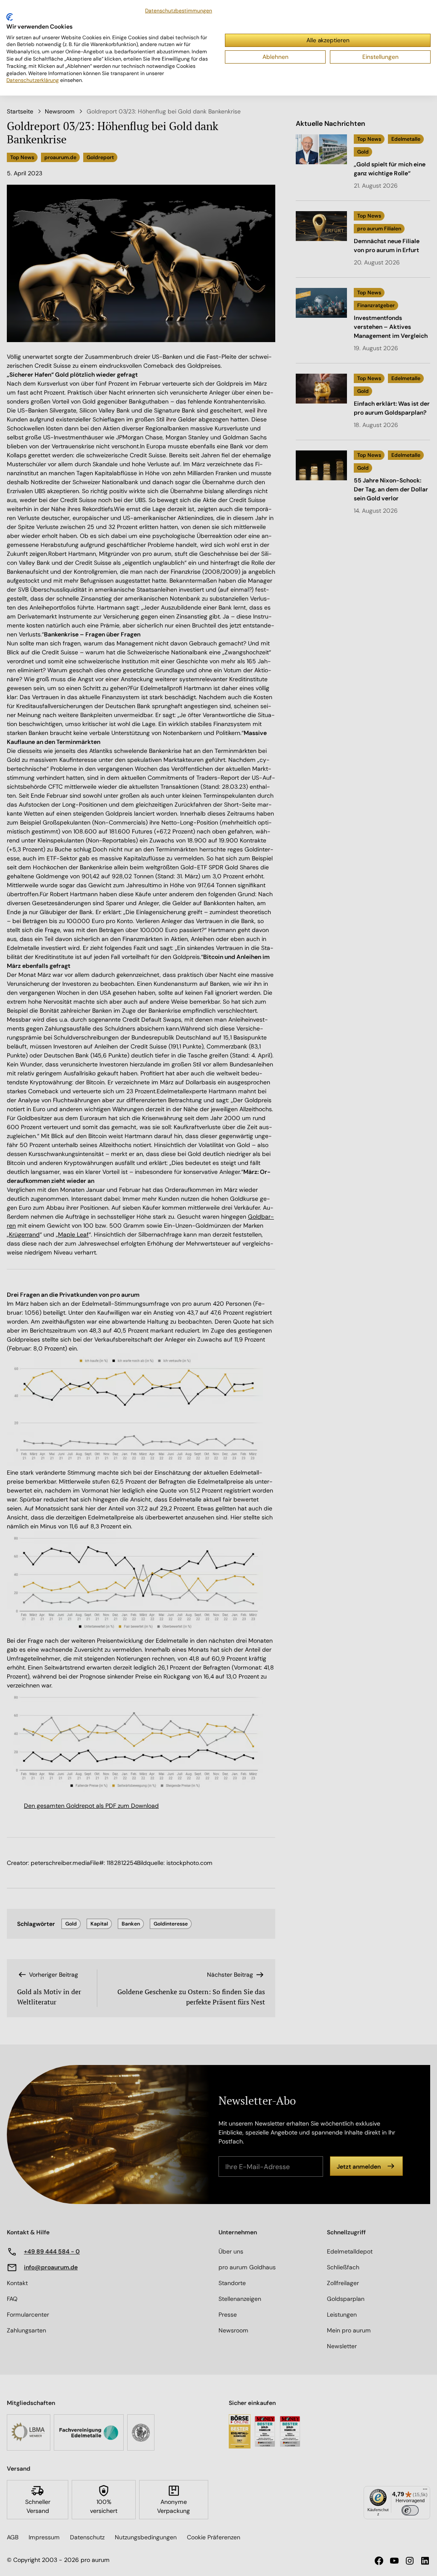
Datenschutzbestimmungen (179, 11)
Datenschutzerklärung (33, 80)
